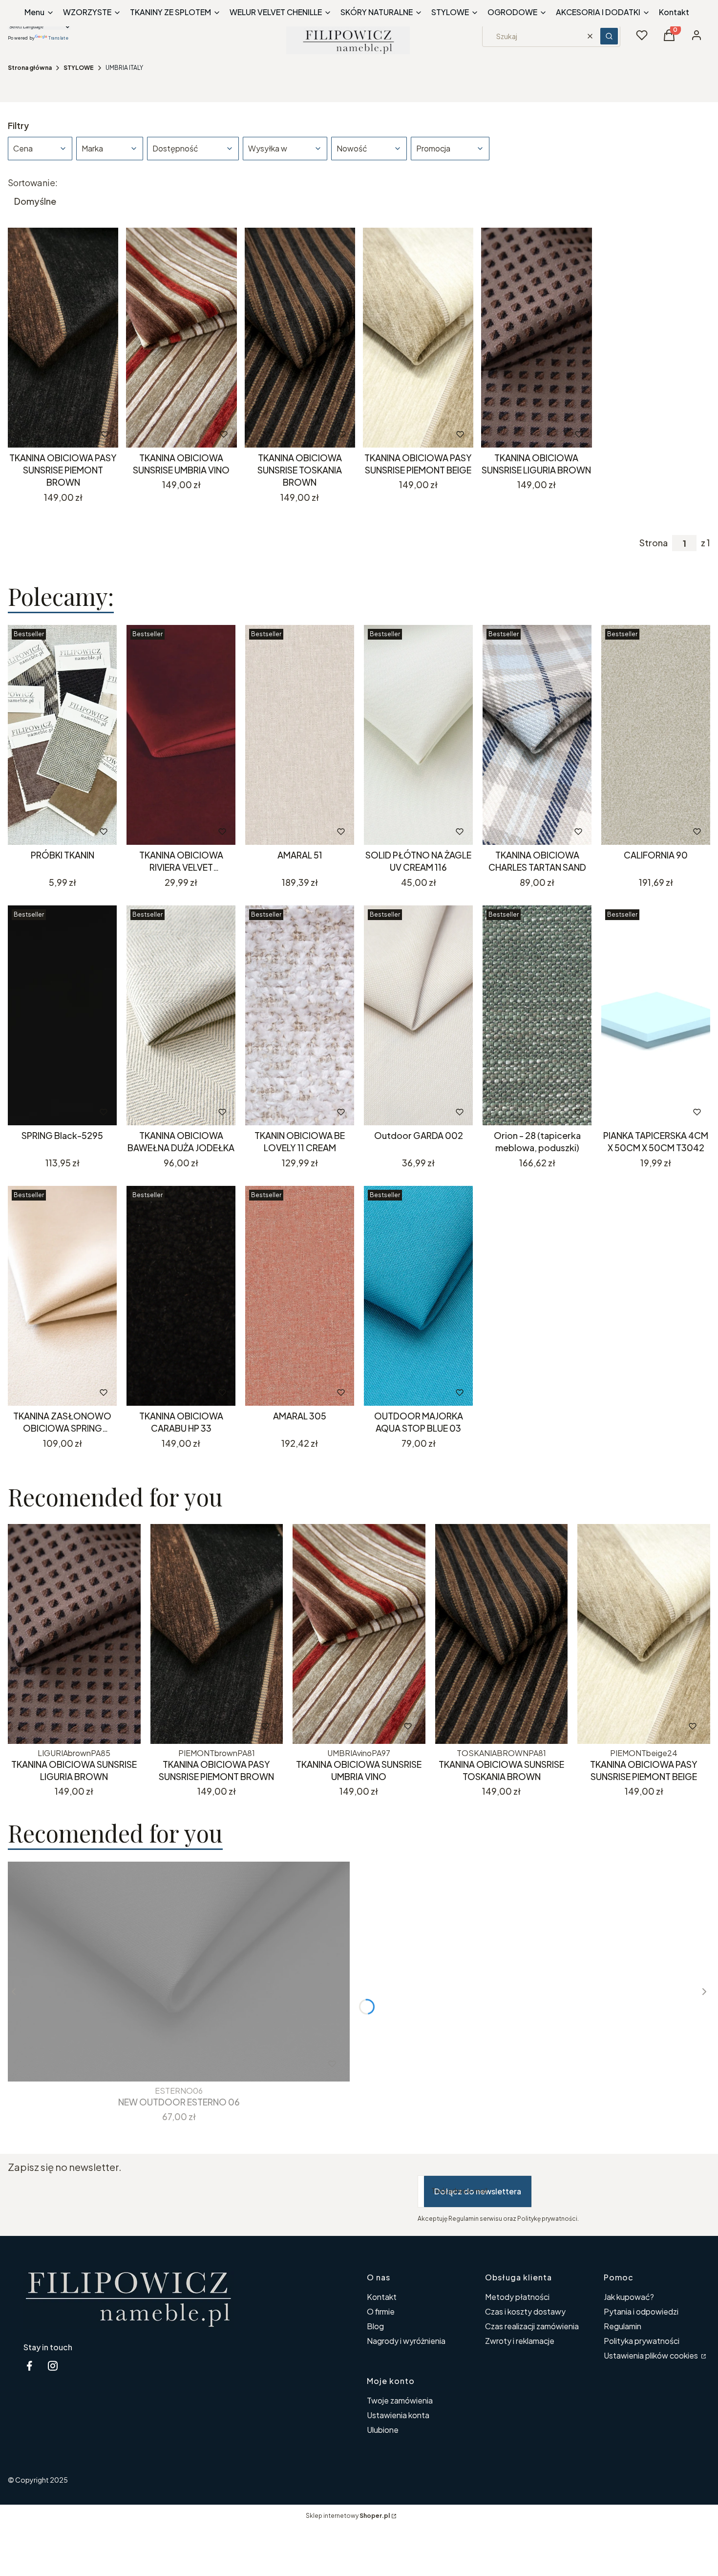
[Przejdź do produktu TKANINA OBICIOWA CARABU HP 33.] (181, 1296)
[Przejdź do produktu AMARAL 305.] (300, 1296)
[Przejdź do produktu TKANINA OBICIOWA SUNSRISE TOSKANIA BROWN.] (300, 338)
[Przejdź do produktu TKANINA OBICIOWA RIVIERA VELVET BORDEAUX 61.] (181, 735)
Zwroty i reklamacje (520, 2341)
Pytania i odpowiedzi (641, 2311)
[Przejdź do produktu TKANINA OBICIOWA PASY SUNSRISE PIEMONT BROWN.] (63, 338)
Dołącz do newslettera (478, 2191)
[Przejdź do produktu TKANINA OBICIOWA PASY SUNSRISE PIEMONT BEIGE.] (418, 338)
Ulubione (383, 2430)
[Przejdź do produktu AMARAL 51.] (300, 735)
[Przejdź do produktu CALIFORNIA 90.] (656, 735)
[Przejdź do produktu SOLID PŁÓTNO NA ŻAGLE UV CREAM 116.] (418, 735)
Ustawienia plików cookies (652, 2355)
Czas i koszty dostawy (525, 2311)
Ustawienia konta (398, 2415)
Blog (375, 2326)
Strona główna (30, 68)
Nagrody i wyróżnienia (406, 2341)
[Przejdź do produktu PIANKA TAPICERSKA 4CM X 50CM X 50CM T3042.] (656, 1015)
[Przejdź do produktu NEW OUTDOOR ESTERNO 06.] (179, 1972)
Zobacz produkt (49, 831)
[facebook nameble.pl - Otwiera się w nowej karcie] (29, 2366)
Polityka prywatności (642, 2341)
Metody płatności (517, 2297)
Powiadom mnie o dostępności (524, 1112)
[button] (609, 36)
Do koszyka (50, 434)
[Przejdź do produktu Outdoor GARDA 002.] (418, 1015)
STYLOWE (79, 68)
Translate (58, 37)
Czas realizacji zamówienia (532, 2326)
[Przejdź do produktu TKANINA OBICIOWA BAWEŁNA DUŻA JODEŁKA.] (181, 1015)
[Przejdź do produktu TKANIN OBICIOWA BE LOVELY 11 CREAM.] (300, 1015)
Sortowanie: (33, 183)
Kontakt (382, 2297)
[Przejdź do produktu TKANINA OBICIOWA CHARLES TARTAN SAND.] (537, 735)
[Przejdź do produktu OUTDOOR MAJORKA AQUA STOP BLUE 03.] (418, 1296)
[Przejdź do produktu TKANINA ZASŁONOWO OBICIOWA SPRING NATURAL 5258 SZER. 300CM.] (62, 1296)
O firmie (381, 2311)
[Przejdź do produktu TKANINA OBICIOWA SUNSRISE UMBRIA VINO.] (181, 338)
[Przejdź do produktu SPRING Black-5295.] (62, 1015)
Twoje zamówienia (400, 2400)
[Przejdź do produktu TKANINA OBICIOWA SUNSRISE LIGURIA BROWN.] (536, 338)
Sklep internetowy (348, 2516)
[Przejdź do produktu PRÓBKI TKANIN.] (62, 735)
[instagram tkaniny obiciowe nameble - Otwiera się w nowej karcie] (53, 2366)
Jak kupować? (629, 2297)
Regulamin (623, 2326)
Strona (654, 543)
